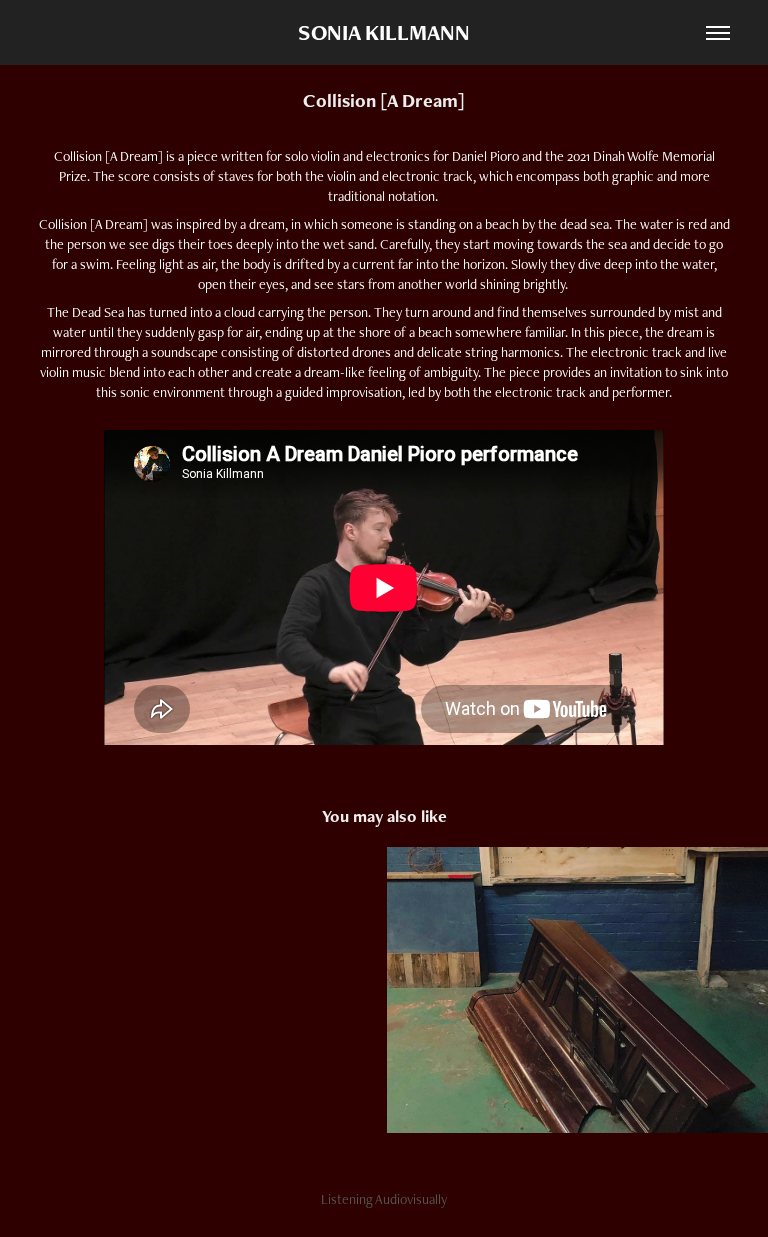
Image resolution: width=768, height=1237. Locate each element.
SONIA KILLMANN (384, 32)
